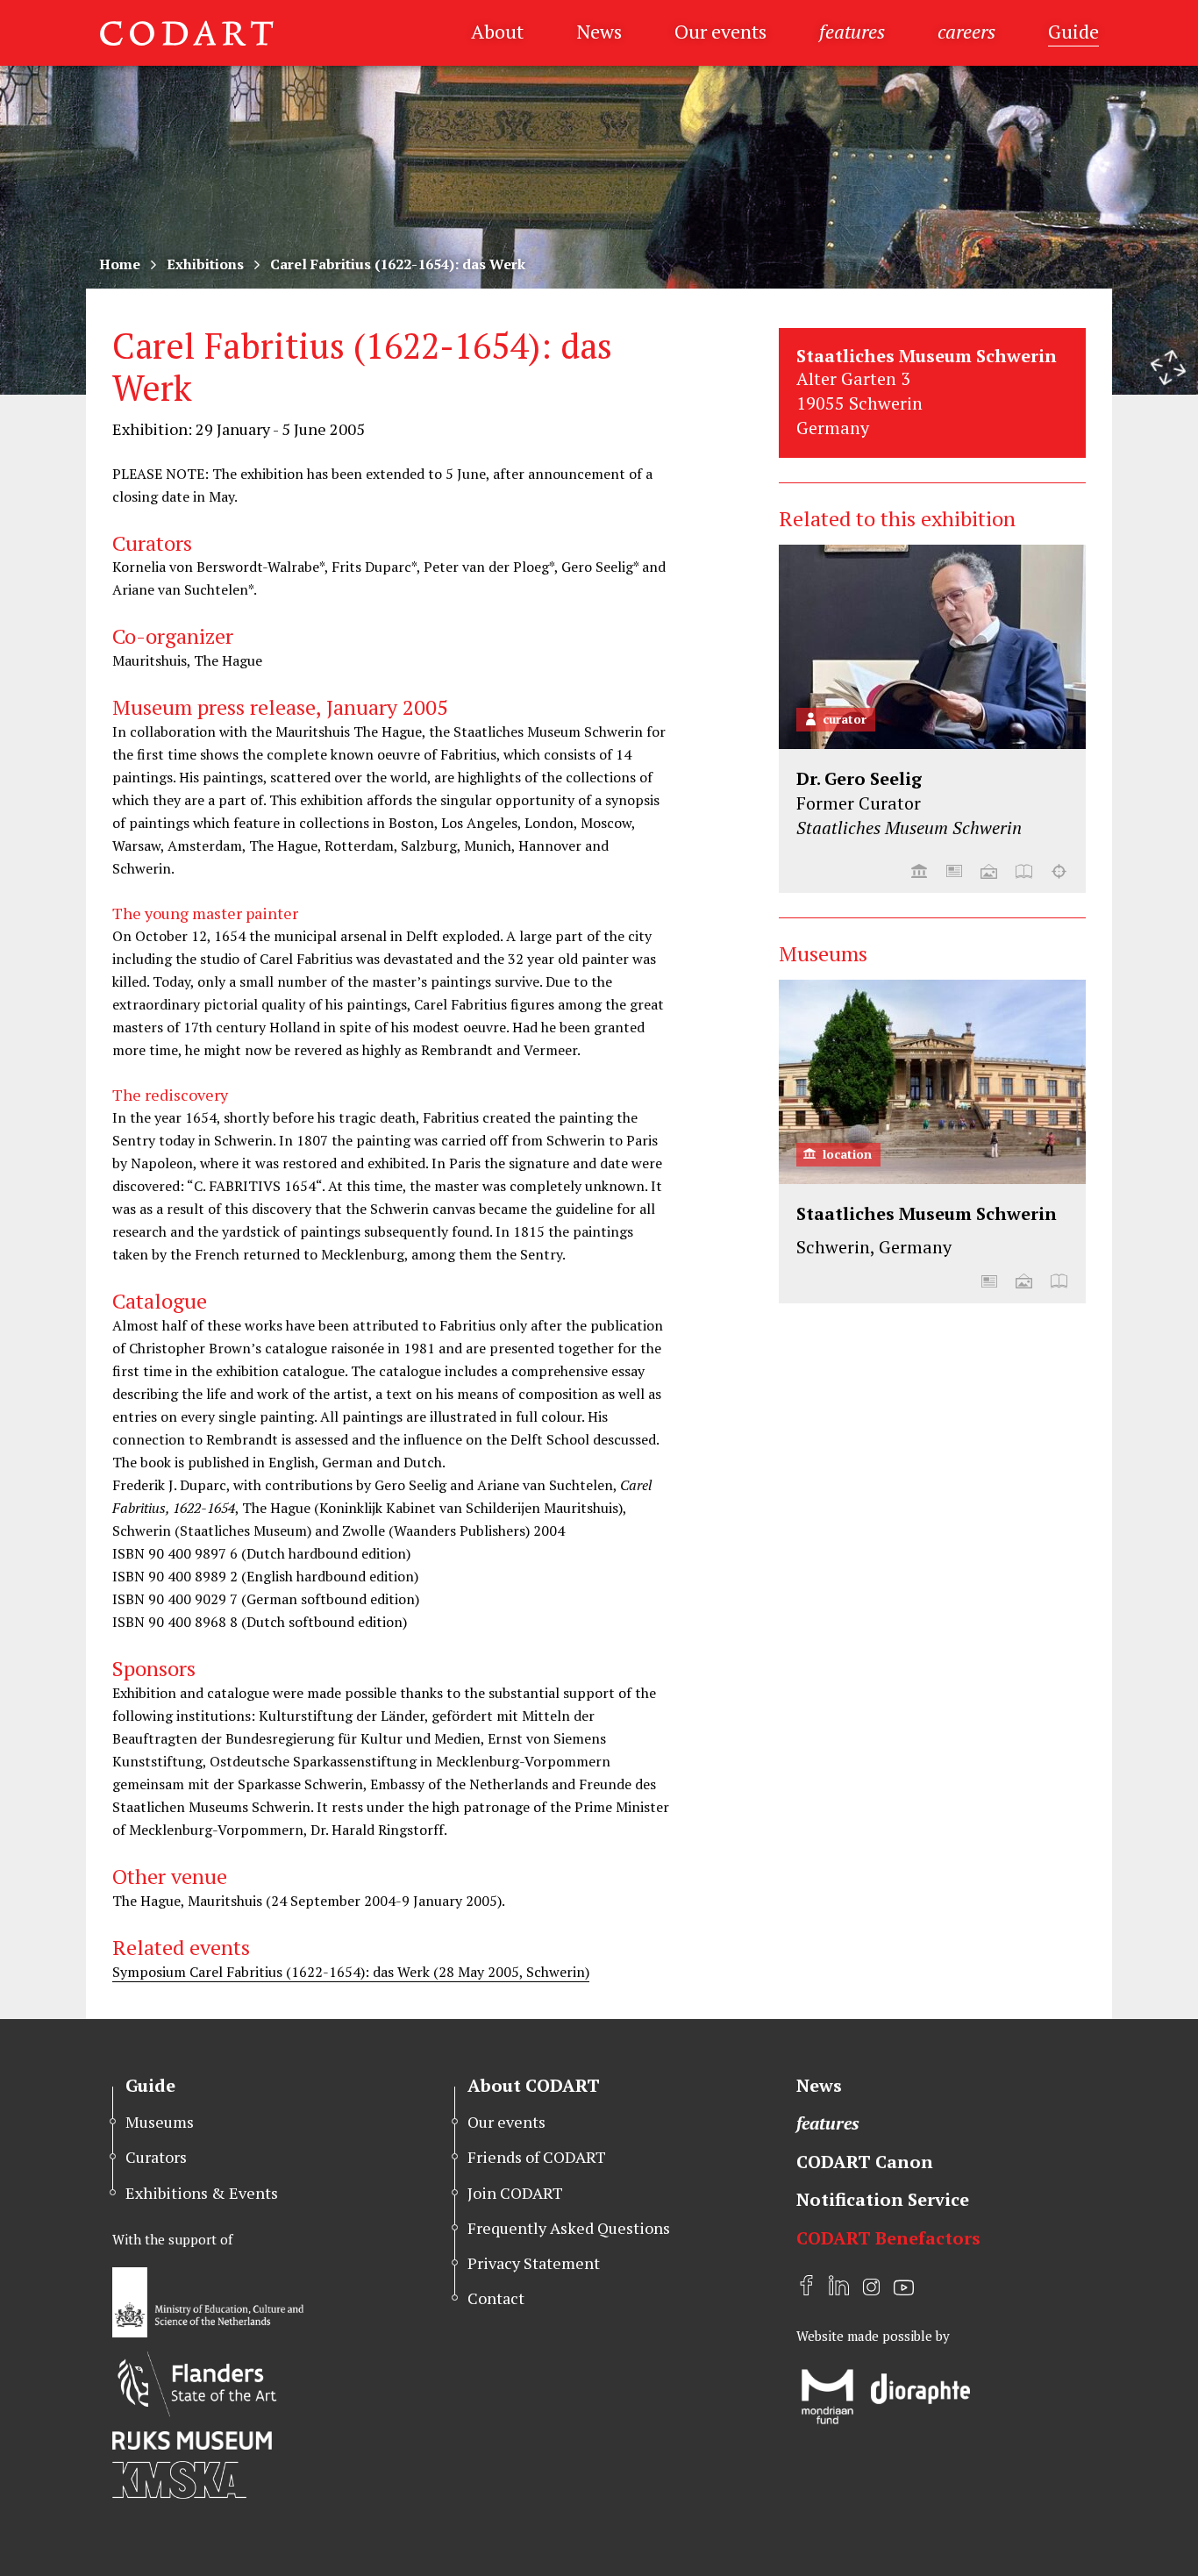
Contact (496, 2298)
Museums (160, 2122)
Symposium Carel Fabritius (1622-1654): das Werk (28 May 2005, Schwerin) (351, 1972)
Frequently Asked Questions (569, 2228)
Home (120, 264)
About (497, 31)
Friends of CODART (537, 2157)
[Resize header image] (1168, 367)
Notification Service (883, 2199)
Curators (156, 2157)
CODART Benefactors (888, 2238)
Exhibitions (205, 264)
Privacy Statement (534, 2263)
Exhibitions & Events (202, 2193)
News (599, 31)
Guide (1073, 31)
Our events (720, 31)
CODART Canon (865, 2162)
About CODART (534, 2085)
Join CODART (515, 2193)
